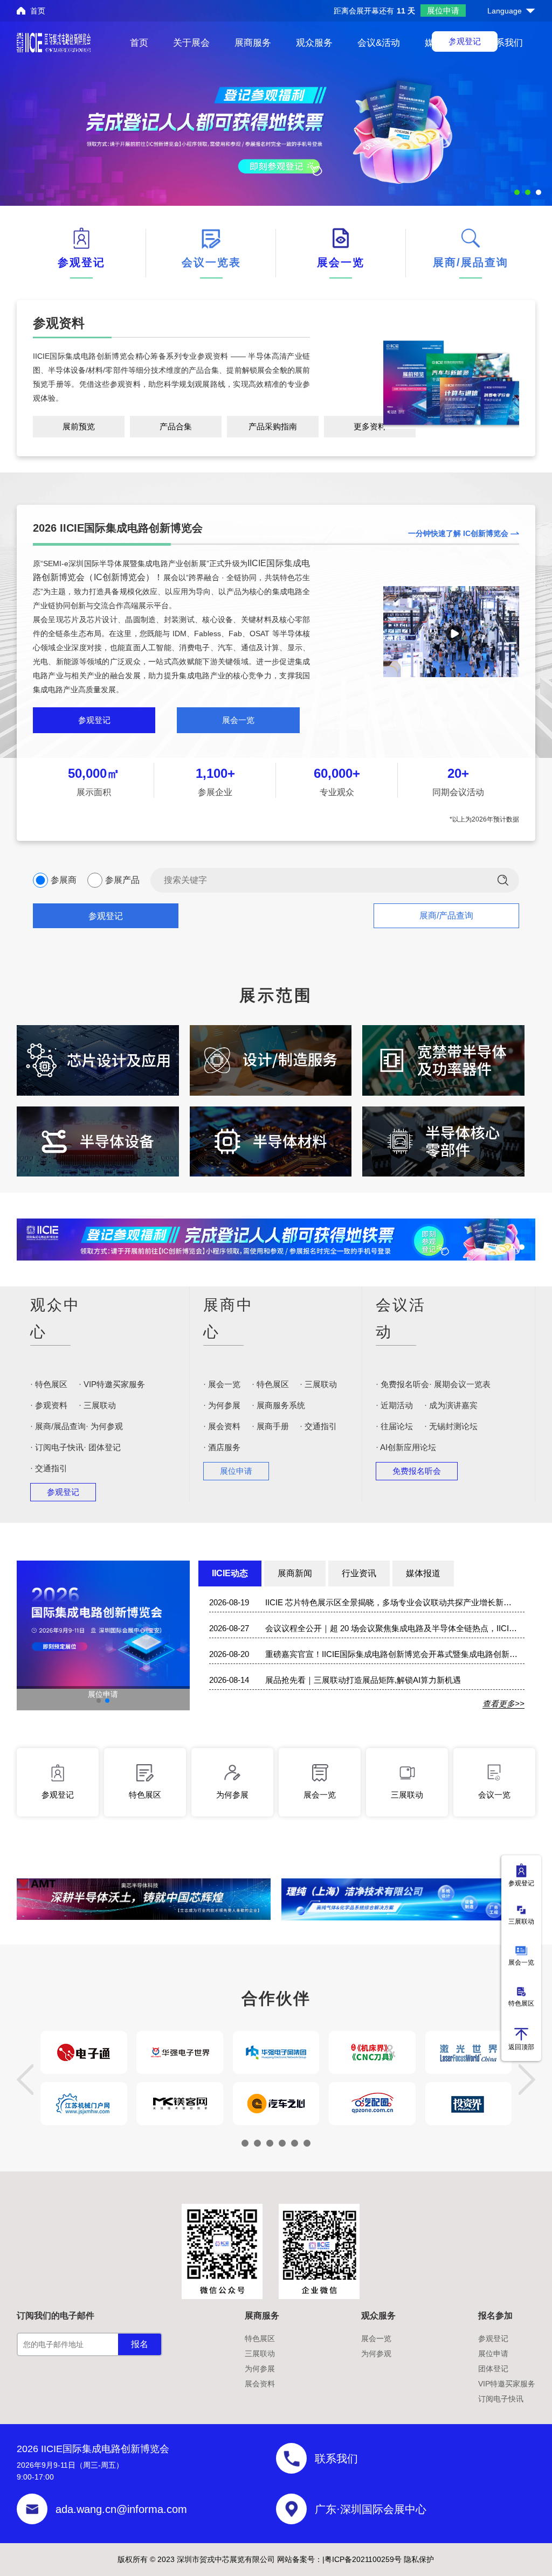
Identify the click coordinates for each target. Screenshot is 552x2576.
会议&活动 (379, 43)
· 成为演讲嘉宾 (451, 1405)
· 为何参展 (222, 1405)
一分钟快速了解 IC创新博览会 (458, 533)
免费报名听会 (417, 1471)
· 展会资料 (222, 1426)
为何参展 (260, 2369)
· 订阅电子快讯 (57, 1447)
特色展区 (260, 2338)
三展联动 (260, 2354)
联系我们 (505, 43)
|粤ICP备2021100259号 (362, 2559)
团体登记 (493, 2369)
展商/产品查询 (446, 915)
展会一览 (238, 720)
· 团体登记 (102, 1447)
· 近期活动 (394, 1405)
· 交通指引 (49, 1468)
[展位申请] (103, 1624)
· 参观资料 (49, 1405)
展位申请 (443, 11)
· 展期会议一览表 (460, 1384)
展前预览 (79, 426)
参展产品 (122, 880)
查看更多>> (503, 1704)
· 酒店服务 (222, 1447)
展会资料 (260, 2384)
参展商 (64, 880)
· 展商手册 (270, 1426)
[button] (99, 1701)
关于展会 (191, 43)
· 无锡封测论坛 (451, 1426)
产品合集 (176, 426)
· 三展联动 (97, 1405)
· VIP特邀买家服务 (112, 1384)
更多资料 (370, 426)
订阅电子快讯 (501, 2399)
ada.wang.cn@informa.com (121, 2509)
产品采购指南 (273, 426)
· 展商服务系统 (278, 1405)
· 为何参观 (104, 1426)
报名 (140, 2344)
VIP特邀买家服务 (507, 2384)
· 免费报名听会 (402, 1384)
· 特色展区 (49, 1384)
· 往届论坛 (394, 1426)
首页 (38, 11)
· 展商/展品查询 (58, 1426)
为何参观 (376, 2354)
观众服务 (314, 43)
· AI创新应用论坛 (406, 1447)
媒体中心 (443, 43)
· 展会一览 (222, 1384)
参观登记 (94, 720)
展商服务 (253, 43)
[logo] (54, 43)
